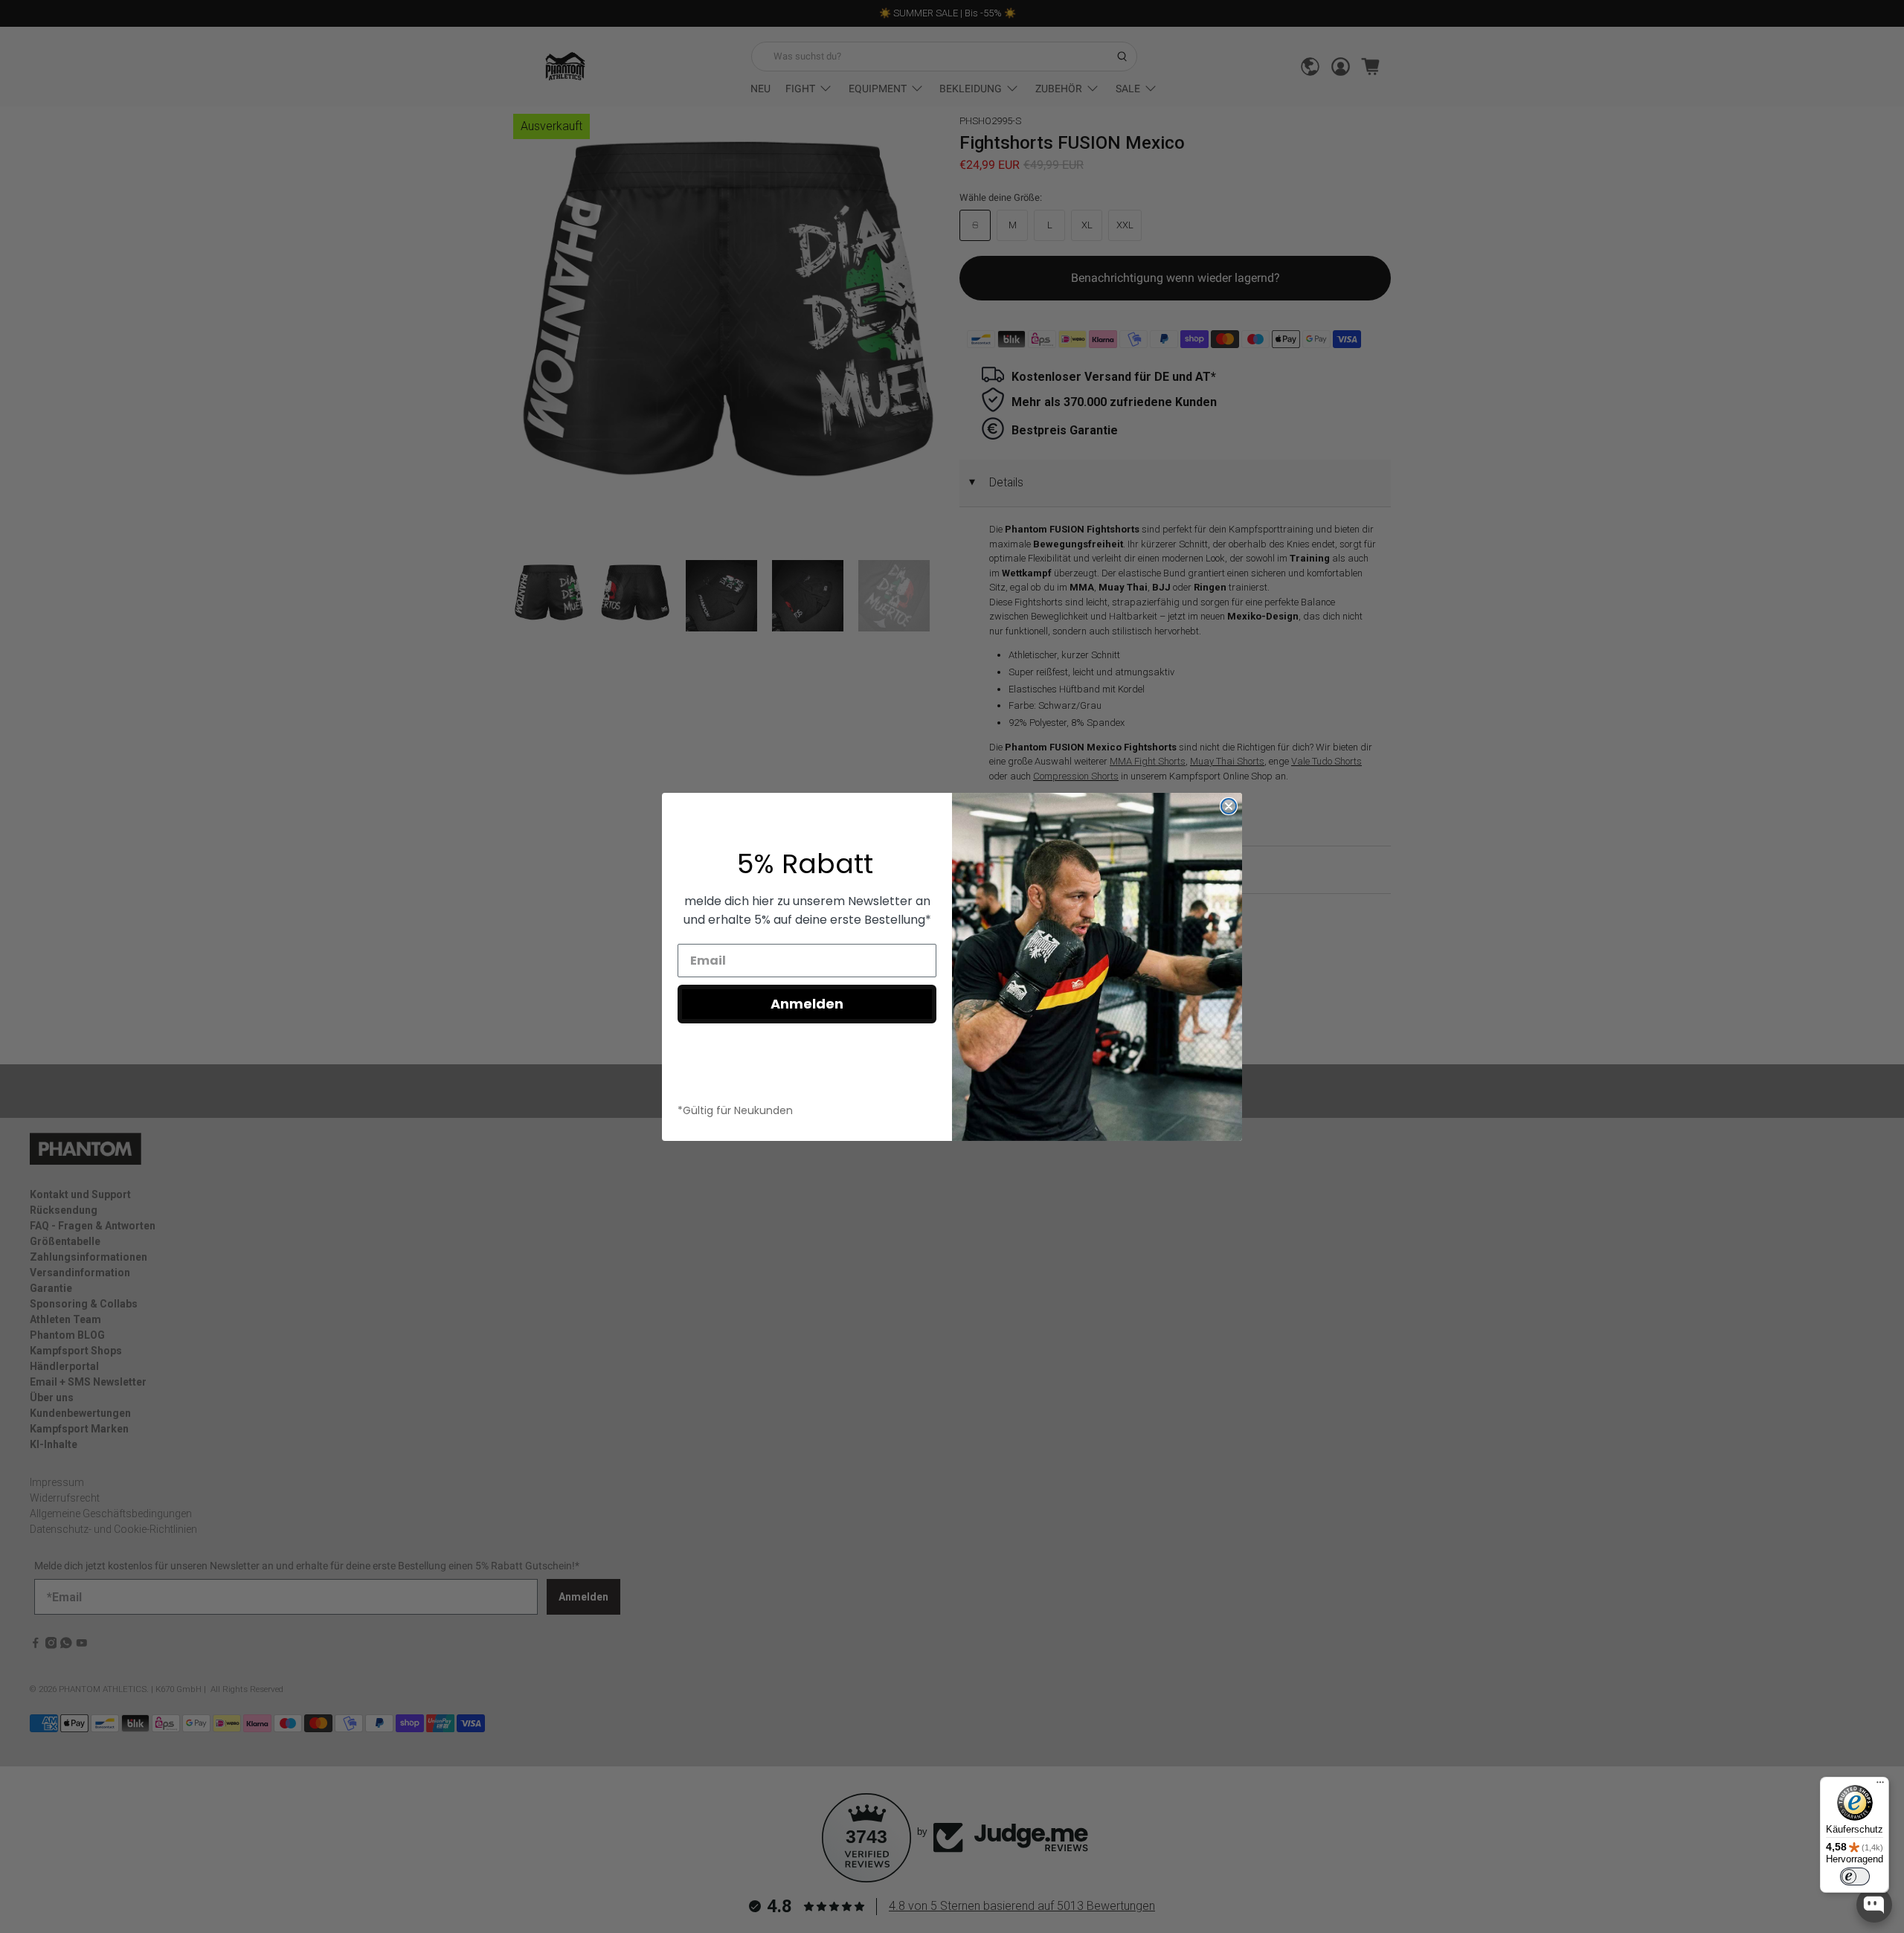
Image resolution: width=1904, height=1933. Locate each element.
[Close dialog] (1229, 806)
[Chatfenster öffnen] (1874, 1905)
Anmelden (807, 1004)
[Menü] (1880, 1786)
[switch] (1855, 1876)
